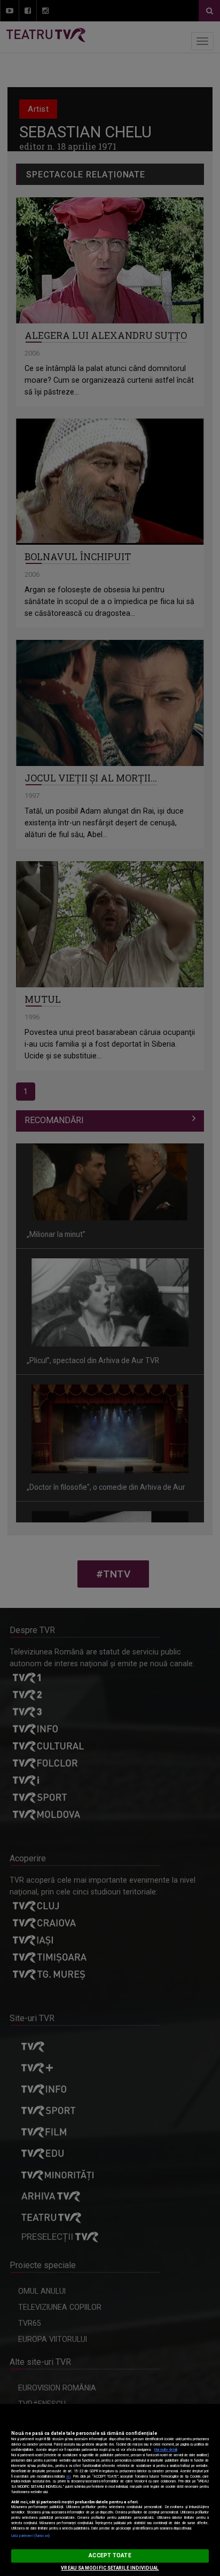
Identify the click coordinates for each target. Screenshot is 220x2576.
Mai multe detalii (166, 2450)
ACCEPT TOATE (110, 2555)
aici (68, 2477)
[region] (110, 2490)
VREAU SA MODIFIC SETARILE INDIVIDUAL (110, 2568)
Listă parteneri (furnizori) (31, 2536)
